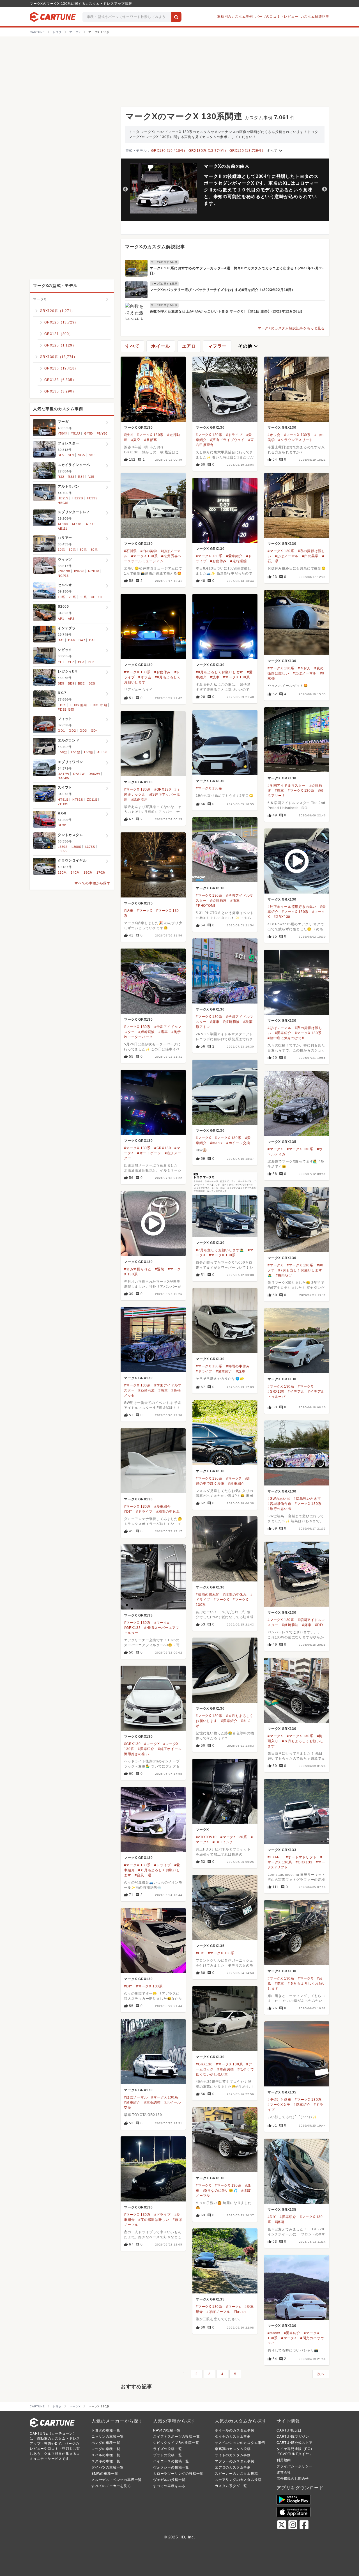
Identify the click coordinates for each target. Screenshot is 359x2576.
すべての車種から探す (93, 883)
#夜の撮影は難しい (154, 2220)
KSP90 (79, 571)
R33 (71, 477)
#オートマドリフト (301, 1857)
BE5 (61, 683)
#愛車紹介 (234, 556)
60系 (83, 550)
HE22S (78, 498)
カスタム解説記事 (315, 17)
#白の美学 (149, 551)
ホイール (161, 346)
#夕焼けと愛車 (279, 2100)
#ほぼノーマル (287, 556)
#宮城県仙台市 (279, 1504)
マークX (202, 1830)
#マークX (145, 911)
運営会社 (284, 2472)
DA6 (71, 640)
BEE (81, 683)
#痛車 (279, 791)
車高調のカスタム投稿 (233, 2449)
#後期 (279, 2222)
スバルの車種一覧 (106, 2455)
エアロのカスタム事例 (233, 2467)
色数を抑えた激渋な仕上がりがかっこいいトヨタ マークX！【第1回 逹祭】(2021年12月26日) (226, 311)
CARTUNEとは (289, 2430)
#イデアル (296, 1392)
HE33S (92, 498)
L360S (76, 847)
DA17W (64, 774)
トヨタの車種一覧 (106, 2430)
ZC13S (63, 804)
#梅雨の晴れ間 (208, 1595)
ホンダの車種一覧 (106, 2443)
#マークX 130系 (150, 435)
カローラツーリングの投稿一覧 (178, 2474)
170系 (101, 873)
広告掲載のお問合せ (293, 2479)
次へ (321, 2374)
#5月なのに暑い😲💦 (220, 2191)
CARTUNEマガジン (293, 2437)
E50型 (62, 752)
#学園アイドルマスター (287, 786)
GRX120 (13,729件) (246, 151)
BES (92, 683)
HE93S (63, 503)
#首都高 (151, 440)
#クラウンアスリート (295, 440)
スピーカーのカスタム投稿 (236, 2474)
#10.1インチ (223, 1842)
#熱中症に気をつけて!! (286, 1038)
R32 (61, 477)
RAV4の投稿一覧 (167, 2430)
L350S (63, 847)
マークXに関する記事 (164, 262)
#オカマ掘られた (138, 1269)
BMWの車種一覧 (105, 2474)
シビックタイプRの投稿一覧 (176, 2443)
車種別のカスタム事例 (235, 17)
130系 (62, 873)
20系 (72, 597)
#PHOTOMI (205, 906)
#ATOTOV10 (206, 1837)
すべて (275, 151)
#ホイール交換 (238, 1143)
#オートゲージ (149, 1153)
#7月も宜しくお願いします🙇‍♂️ (220, 1250)
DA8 (92, 640)
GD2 (72, 731)
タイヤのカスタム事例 (233, 2437)
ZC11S (92, 800)
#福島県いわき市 (307, 1499)
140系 (75, 873)
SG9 (92, 455)
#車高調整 (226, 2069)
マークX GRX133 (138, 1615)
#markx (216, 1143)
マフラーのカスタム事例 (235, 2461)
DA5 (61, 640)
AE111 (63, 529)
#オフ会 (274, 435)
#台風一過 (143, 1875)
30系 (72, 550)
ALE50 (102, 752)
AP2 (71, 619)
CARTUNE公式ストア (295, 2443)
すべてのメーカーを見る (111, 2486)
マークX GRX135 (138, 903)
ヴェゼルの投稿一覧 (169, 2480)
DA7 (82, 640)
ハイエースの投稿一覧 (171, 2461)
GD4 (94, 731)
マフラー (217, 346)
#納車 (129, 911)
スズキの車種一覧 (106, 2461)
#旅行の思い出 (279, 1509)
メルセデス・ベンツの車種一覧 (117, 2480)
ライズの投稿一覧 (167, 2449)
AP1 (61, 619)
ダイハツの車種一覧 (108, 2467)
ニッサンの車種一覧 (108, 2437)
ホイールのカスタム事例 (235, 2430)
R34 (81, 477)
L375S (90, 847)
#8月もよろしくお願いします (219, 672)
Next (325, 189)
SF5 (61, 455)
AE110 (91, 524)
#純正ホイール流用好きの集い (292, 907)
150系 (88, 873)
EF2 (71, 662)
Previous (125, 189)
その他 (248, 346)
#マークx (162, 1623)
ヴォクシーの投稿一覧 (171, 2467)
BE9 (71, 683)
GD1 (61, 731)
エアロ (189, 346)
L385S (63, 851)
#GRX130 (163, 789)
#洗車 (215, 677)
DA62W (94, 774)
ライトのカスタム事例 (233, 2455)
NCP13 (63, 576)
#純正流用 (140, 800)
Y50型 (62, 433)
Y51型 (76, 433)
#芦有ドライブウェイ (227, 440)
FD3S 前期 (79, 705)
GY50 (88, 433)
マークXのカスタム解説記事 (155, 247)
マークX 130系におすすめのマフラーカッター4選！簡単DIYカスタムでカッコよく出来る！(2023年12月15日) (237, 271)
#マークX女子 (279, 2105)
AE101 (77, 524)
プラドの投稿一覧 (167, 2455)
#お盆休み (218, 561)
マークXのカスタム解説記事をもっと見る (291, 328)
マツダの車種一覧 (106, 2449)
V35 (91, 477)
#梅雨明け (284, 1275)
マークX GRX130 (138, 428)
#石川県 (130, 551)
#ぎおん (304, 668)
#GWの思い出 (279, 1499)
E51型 (76, 752)
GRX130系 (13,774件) (207, 151)
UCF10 (96, 597)
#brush (240, 2312)
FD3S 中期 (99, 705)
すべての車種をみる (169, 2486)
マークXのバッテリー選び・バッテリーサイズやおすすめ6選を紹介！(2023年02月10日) (221, 290)
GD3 (83, 731)
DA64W (64, 778)
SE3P (62, 825)
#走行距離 (239, 561)
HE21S (63, 498)
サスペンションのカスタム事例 (240, 2443)
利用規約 (284, 2460)
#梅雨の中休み (238, 1366)
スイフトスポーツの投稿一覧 (176, 2437)
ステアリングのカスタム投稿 (238, 2480)
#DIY (128, 1512)
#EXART (275, 1857)
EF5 (91, 662)
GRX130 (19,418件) (168, 151)
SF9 (71, 455)
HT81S (78, 800)
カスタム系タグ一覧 (231, 2486)
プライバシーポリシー (294, 2466)
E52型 (89, 752)
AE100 (63, 524)
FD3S (62, 705)
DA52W (79, 774)
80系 (94, 550)
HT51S (63, 800)
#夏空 (136, 440)
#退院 (159, 1269)
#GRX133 (132, 1628)
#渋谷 (129, 435)
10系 (61, 550)
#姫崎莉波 (218, 901)
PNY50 (102, 433)
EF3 (81, 662)
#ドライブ (234, 435)
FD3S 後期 (66, 710)
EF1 (61, 662)
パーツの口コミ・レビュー (277, 17)
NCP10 (94, 571)
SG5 (81, 455)
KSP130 (64, 571)
